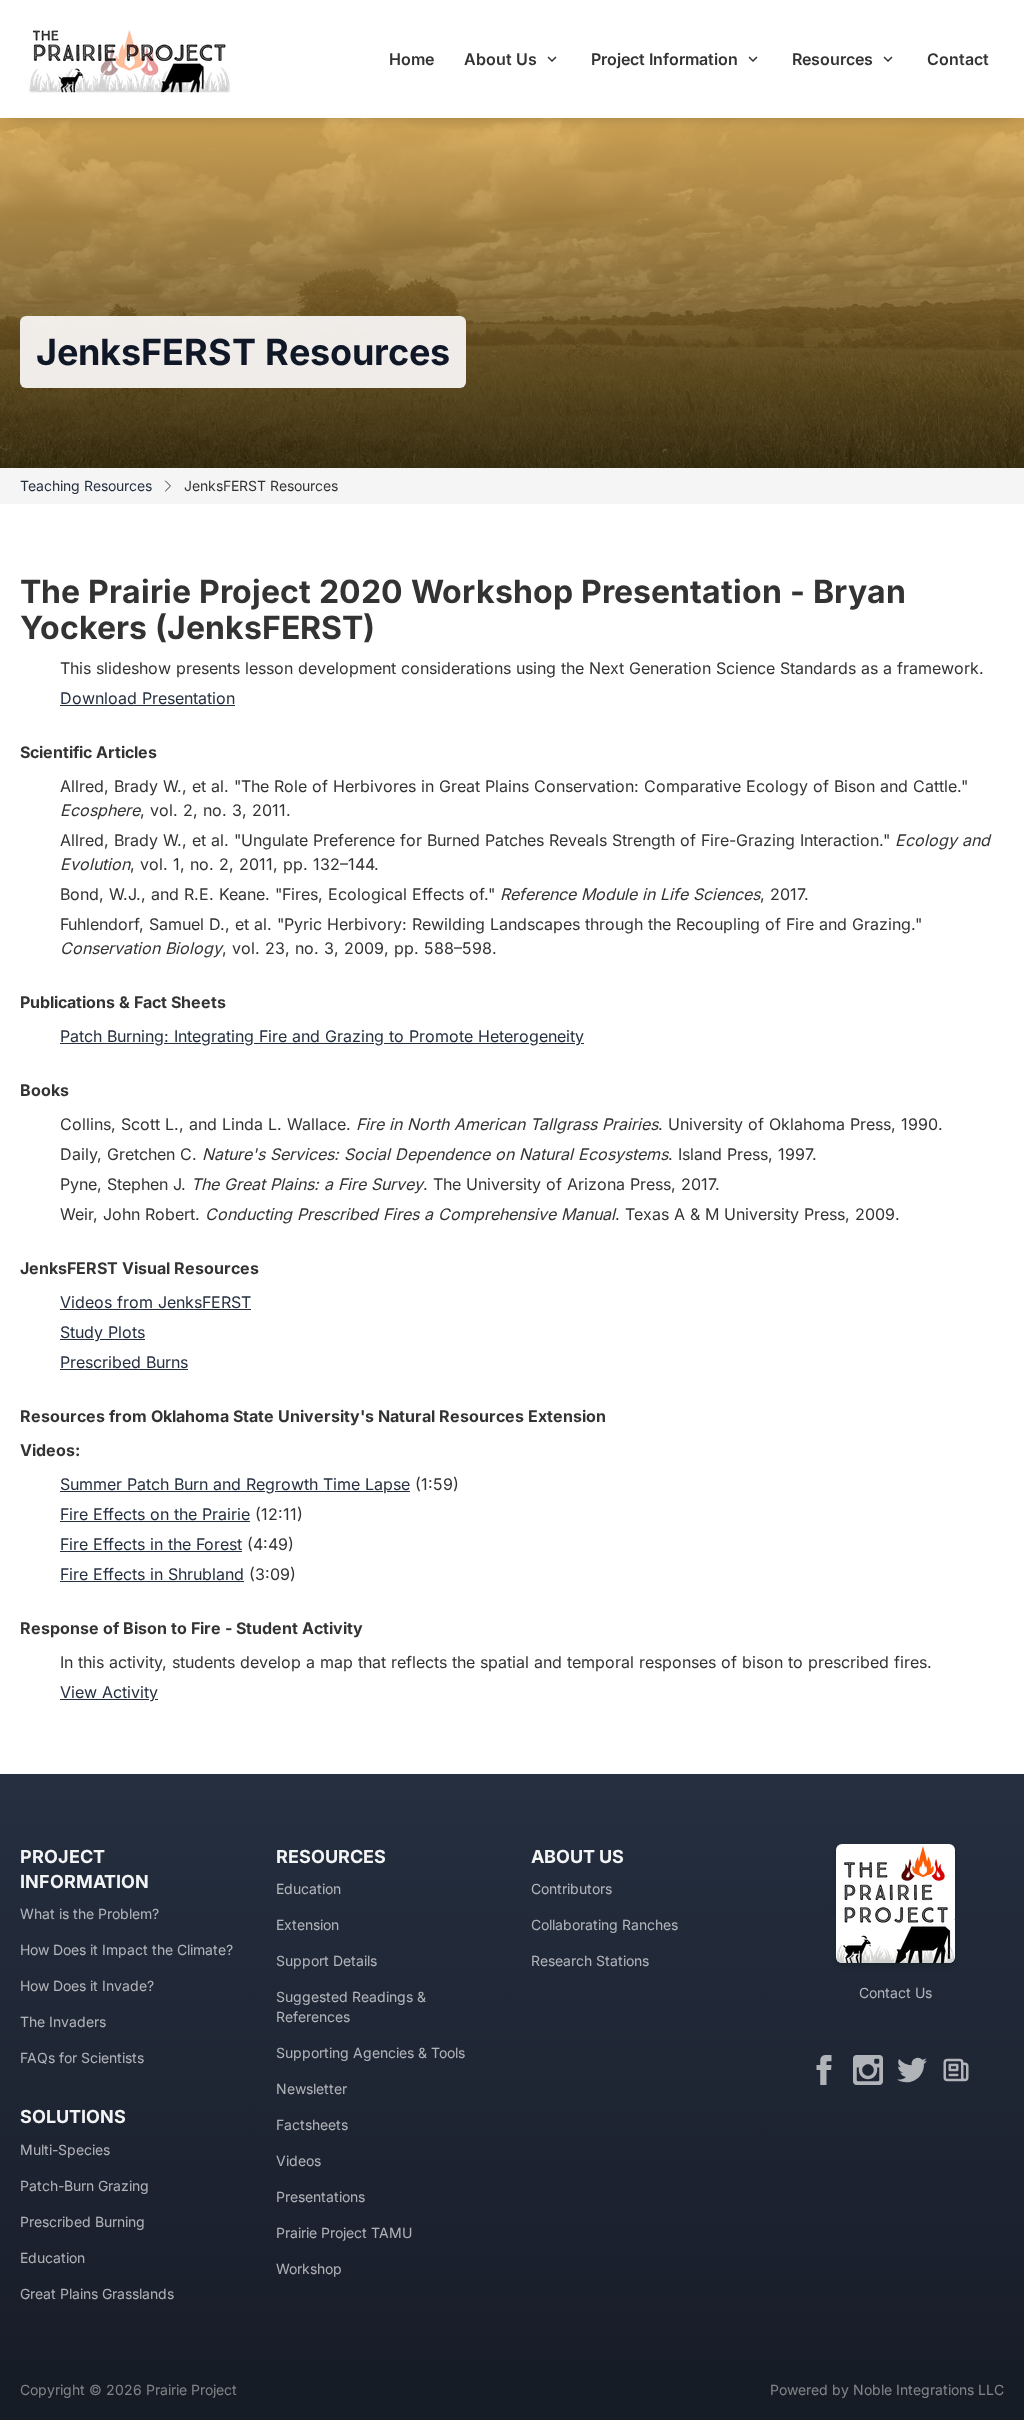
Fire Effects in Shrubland (152, 1574)
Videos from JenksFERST (155, 1302)
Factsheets (312, 2124)
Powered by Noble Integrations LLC (887, 2389)
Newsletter (311, 2088)
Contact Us (895, 1992)
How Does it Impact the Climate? (126, 1949)
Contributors (571, 1888)
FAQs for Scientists (82, 2057)
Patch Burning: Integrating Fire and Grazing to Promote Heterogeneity (322, 1036)
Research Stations (590, 1960)
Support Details (326, 1960)
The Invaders (63, 2021)
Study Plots (102, 1332)
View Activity (109, 1692)
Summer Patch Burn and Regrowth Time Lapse (235, 1484)
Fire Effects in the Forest (151, 1544)
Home (411, 59)
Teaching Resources (86, 485)
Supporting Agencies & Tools (370, 2052)
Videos (298, 2160)
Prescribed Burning (82, 2221)
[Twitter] (917, 2070)
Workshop (309, 2268)
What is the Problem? (89, 1913)
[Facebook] (829, 2070)
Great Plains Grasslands (97, 2293)
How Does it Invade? (87, 1985)
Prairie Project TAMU (344, 2232)
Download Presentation (147, 698)
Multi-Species (65, 2149)
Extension (307, 1924)
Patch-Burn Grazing (84, 2185)
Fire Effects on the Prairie (155, 1514)
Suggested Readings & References (351, 2006)
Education (52, 2257)
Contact (958, 59)
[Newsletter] (961, 2070)
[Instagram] (873, 2070)
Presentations (320, 2196)
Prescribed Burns (124, 1362)
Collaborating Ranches (604, 1924)
